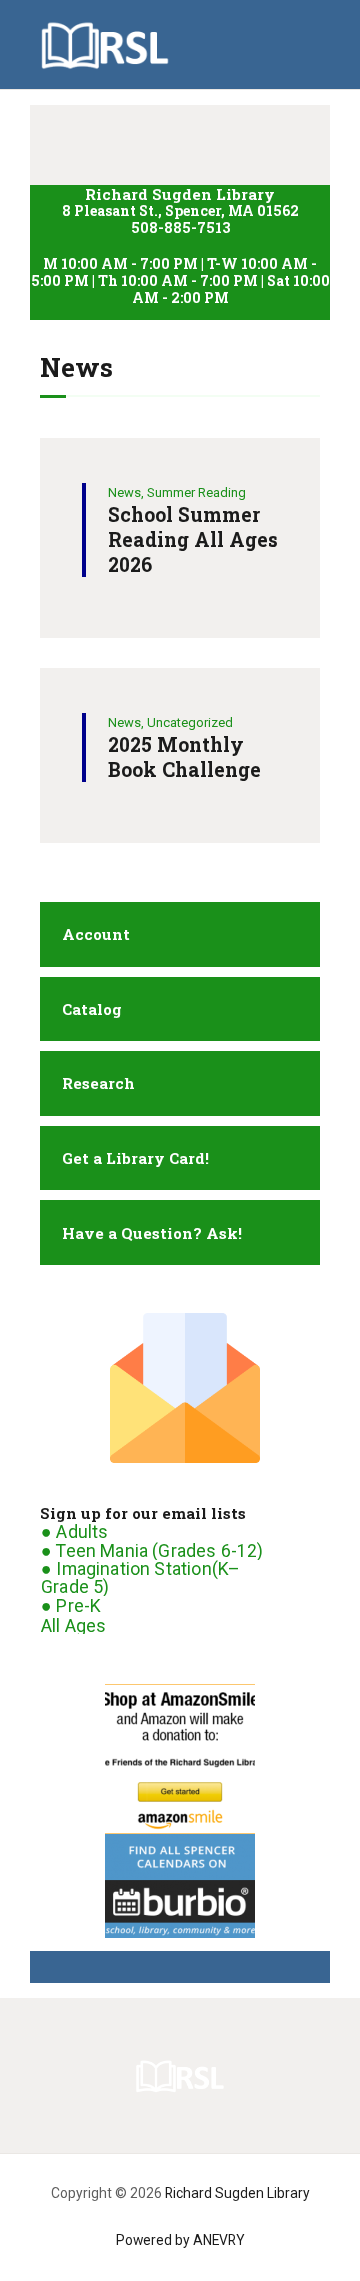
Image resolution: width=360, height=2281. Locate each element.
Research (98, 1083)
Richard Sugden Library (237, 2193)
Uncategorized (190, 722)
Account (96, 934)
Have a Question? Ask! (152, 1233)
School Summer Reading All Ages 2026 (193, 539)
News (124, 492)
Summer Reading (196, 492)
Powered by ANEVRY (180, 2240)
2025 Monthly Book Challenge (184, 757)
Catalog (92, 1009)
